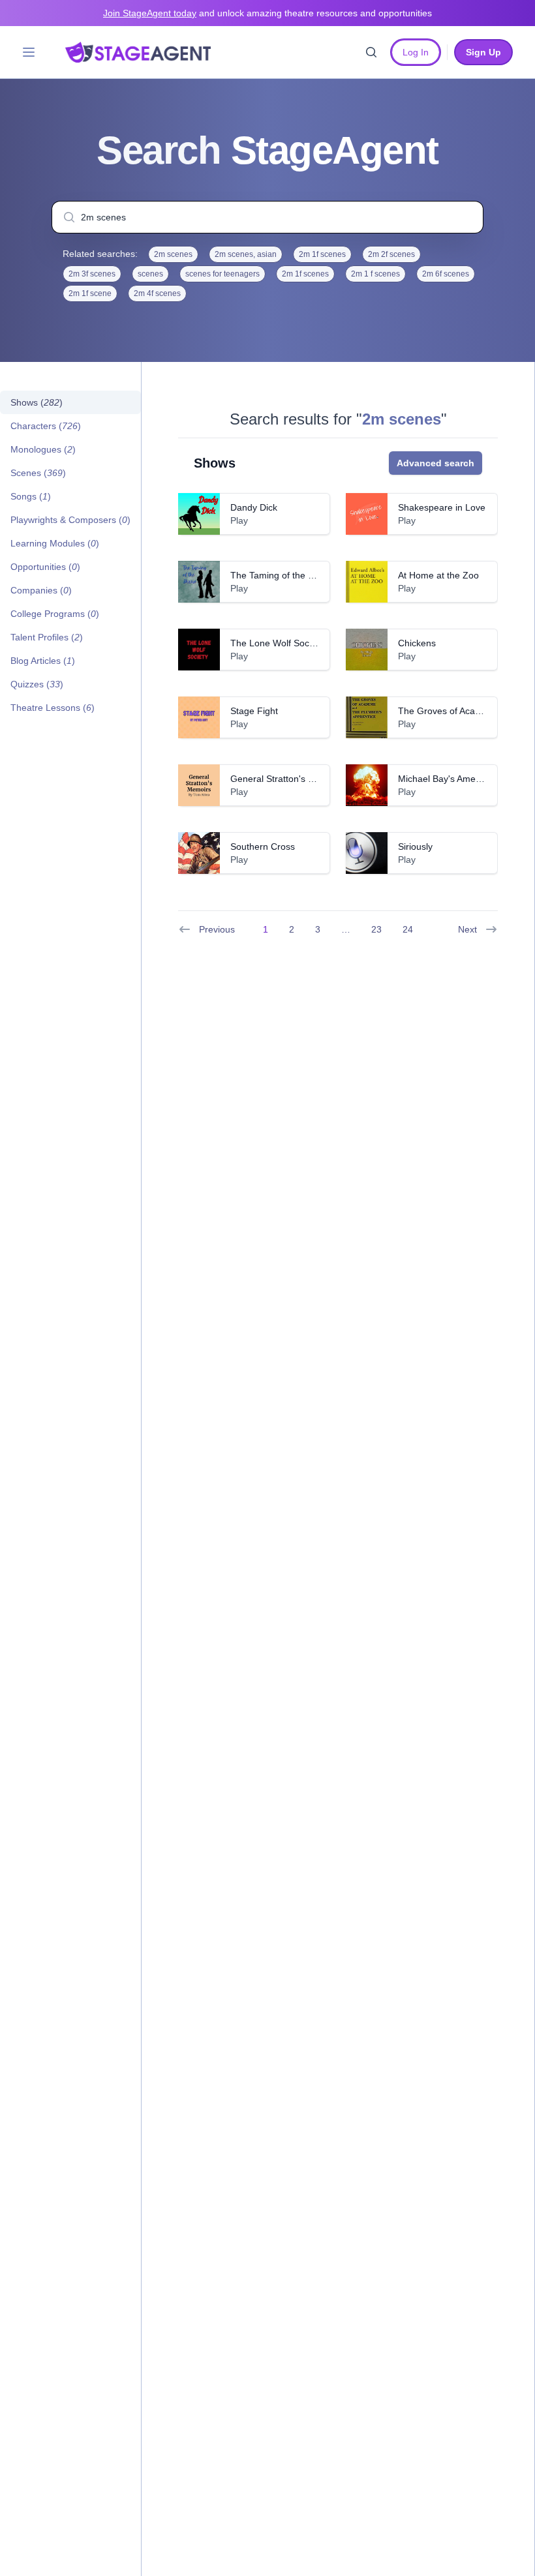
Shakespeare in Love (442, 507)
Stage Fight (254, 711)
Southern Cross (263, 846)
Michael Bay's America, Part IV (461, 779)
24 (408, 929)
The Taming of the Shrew (282, 575)
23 (376, 929)
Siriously (415, 846)
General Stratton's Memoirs (287, 779)
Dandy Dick (254, 507)
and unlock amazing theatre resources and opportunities (267, 13)
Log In (416, 52)
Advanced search (436, 463)
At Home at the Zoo (438, 575)
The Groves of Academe (448, 711)
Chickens (417, 643)
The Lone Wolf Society (277, 643)
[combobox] (267, 217)
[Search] (371, 52)
